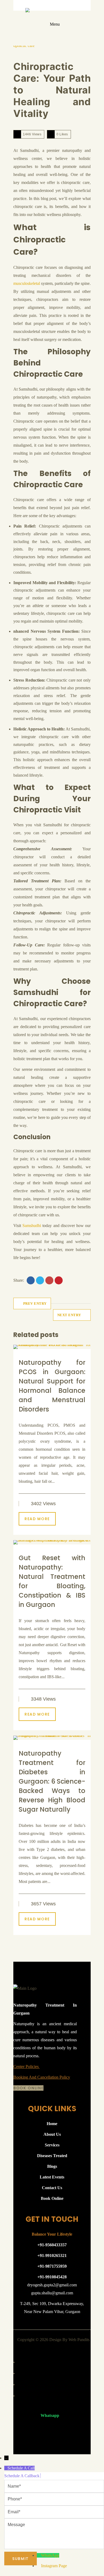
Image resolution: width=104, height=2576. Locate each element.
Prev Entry (35, 1303)
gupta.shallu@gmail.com (52, 2293)
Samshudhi (32, 1226)
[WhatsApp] (39, 2555)
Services (52, 2145)
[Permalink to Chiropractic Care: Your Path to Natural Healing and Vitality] (29, 48)
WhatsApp (50, 2555)
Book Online (28, 2088)
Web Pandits (79, 2340)
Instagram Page (54, 2566)
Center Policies (27, 2066)
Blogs (52, 2166)
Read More (37, 1519)
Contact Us (52, 2188)
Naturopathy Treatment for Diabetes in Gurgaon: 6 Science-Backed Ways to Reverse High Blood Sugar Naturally (52, 1781)
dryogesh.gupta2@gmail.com (52, 2285)
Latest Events (52, 2177)
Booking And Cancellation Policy (42, 2077)
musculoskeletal (27, 283)
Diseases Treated (52, 2156)
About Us (52, 2134)
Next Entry (69, 1315)
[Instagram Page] (39, 2566)
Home (52, 2124)
